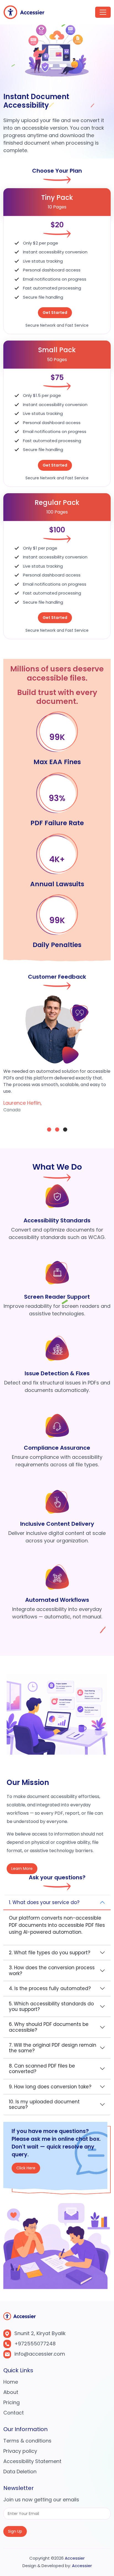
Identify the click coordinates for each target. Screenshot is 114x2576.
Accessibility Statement (32, 2461)
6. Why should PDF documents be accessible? (49, 2027)
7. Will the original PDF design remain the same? (53, 2048)
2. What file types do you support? (50, 1953)
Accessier (75, 2558)
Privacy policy (20, 2451)
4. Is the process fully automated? (50, 1988)
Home (11, 2382)
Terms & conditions (27, 2441)
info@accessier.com (40, 2354)
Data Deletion (20, 2472)
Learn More (22, 1869)
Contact (14, 2413)
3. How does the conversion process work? (52, 1970)
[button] (49, 1130)
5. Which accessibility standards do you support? (51, 2006)
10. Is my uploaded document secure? (44, 2104)
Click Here (26, 2165)
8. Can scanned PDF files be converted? (42, 2069)
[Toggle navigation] (103, 12)
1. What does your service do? (44, 1902)
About (11, 2392)
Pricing (11, 2402)
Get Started (55, 313)
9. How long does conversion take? (50, 2087)
